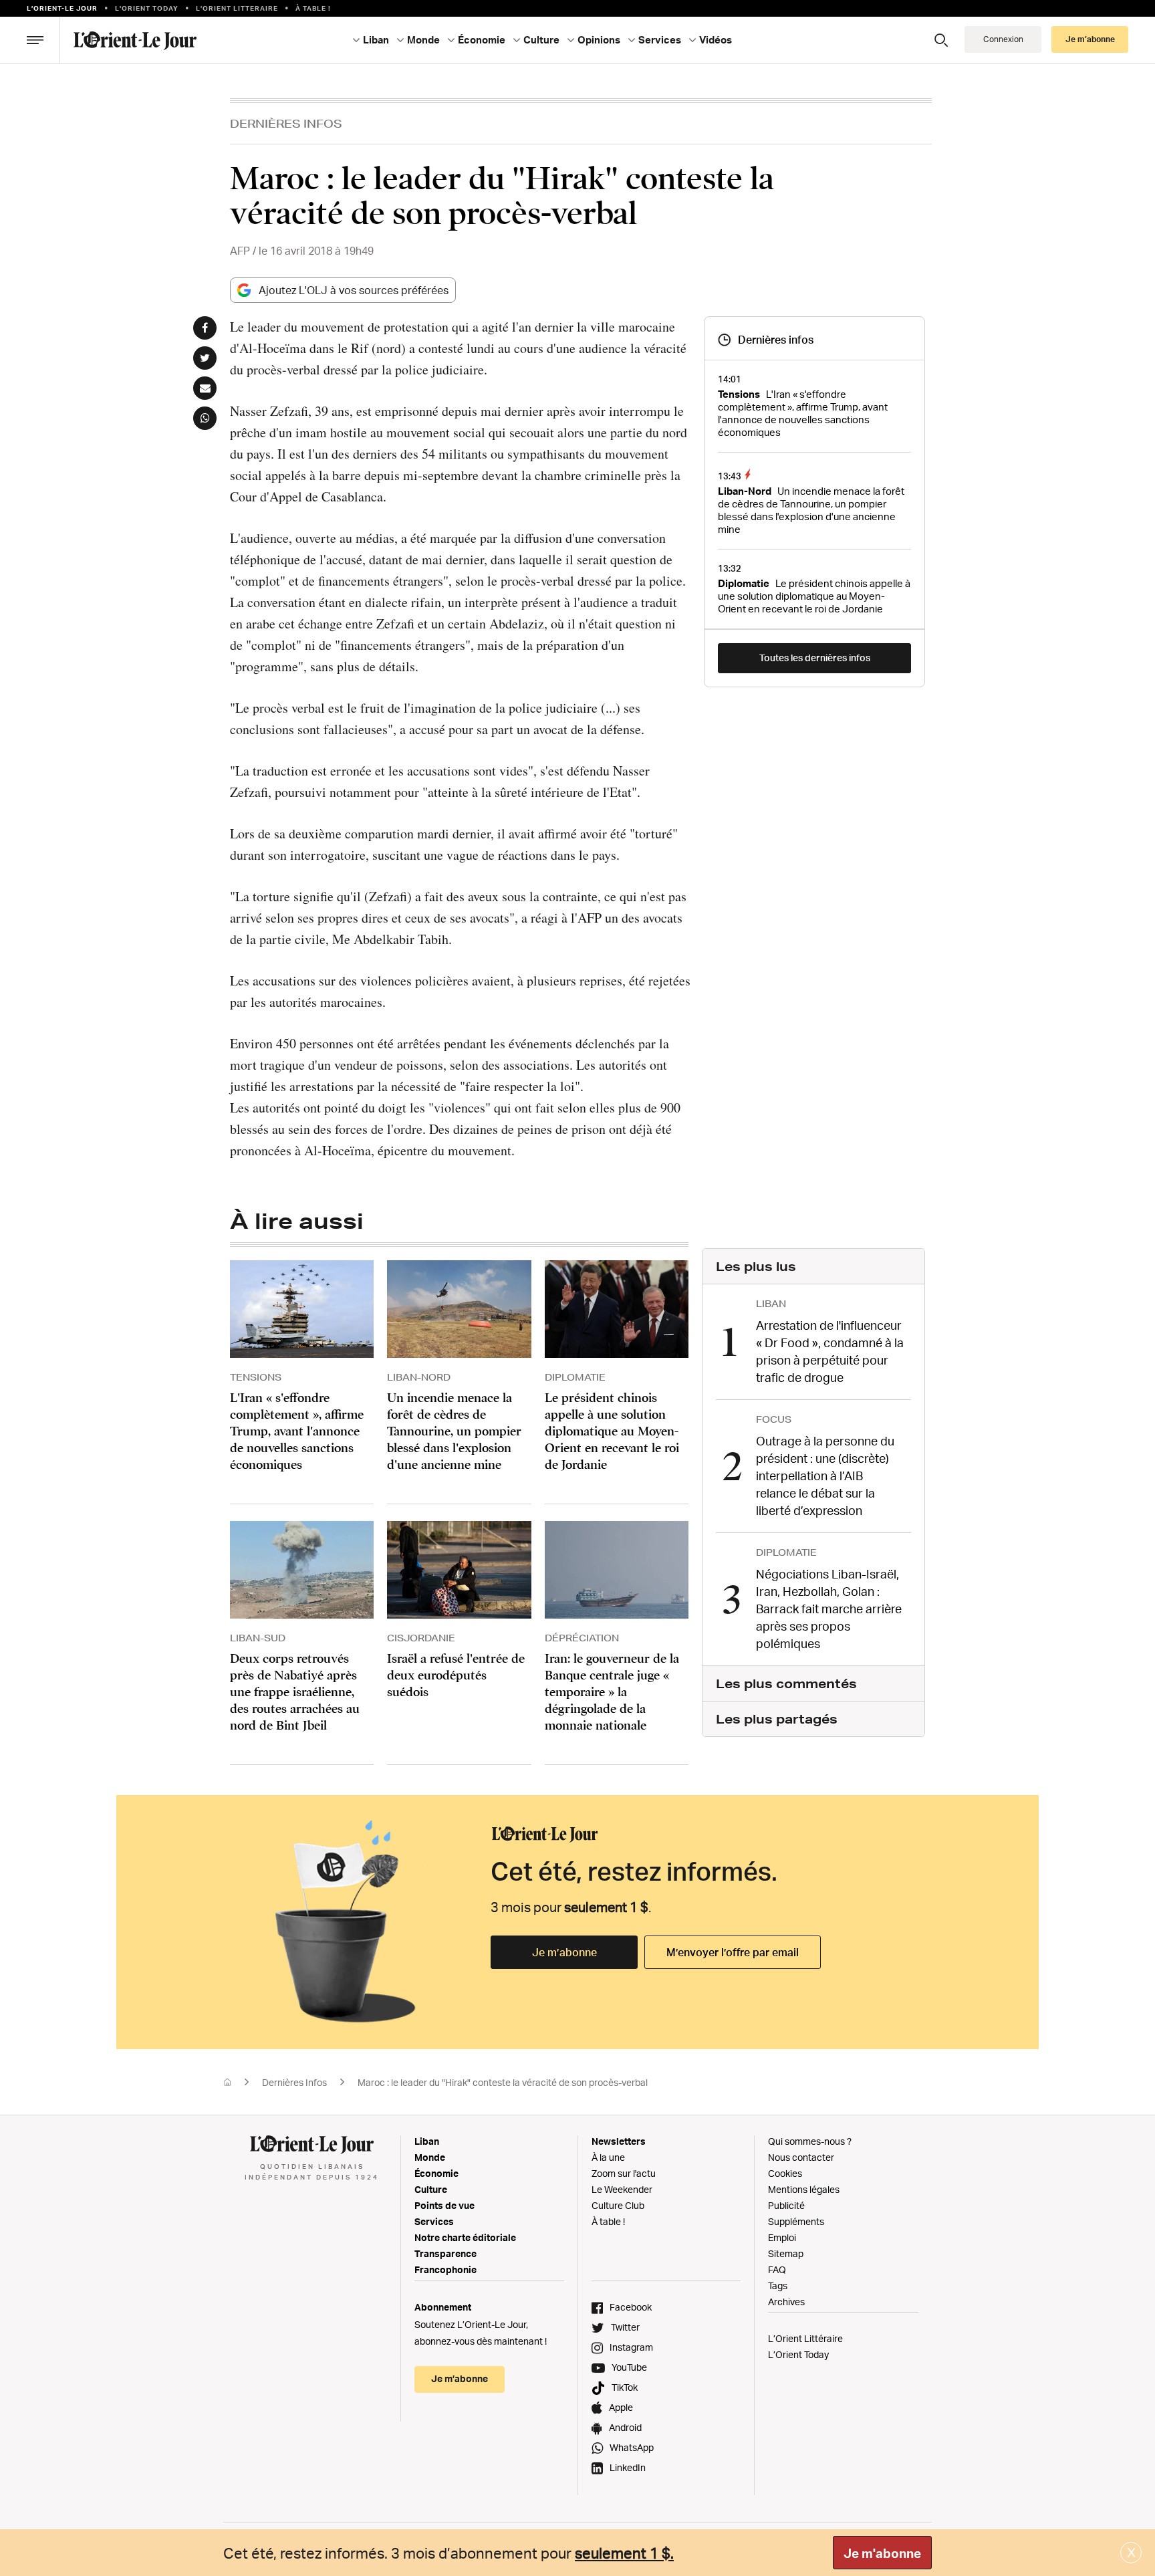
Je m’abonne (564, 1952)
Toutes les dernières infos (815, 658)
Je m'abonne (882, 2553)
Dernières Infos (286, 123)
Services (434, 2221)
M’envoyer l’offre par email (733, 1952)
